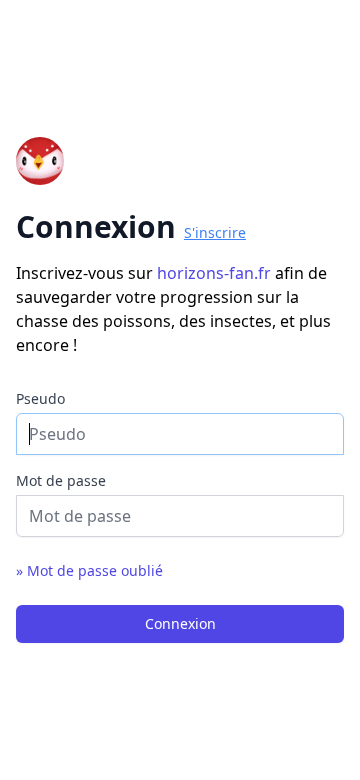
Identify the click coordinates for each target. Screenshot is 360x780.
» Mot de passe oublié (89, 570)
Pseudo (40, 398)
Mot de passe (61, 480)
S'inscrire (215, 232)
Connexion (180, 623)
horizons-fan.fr (216, 273)
